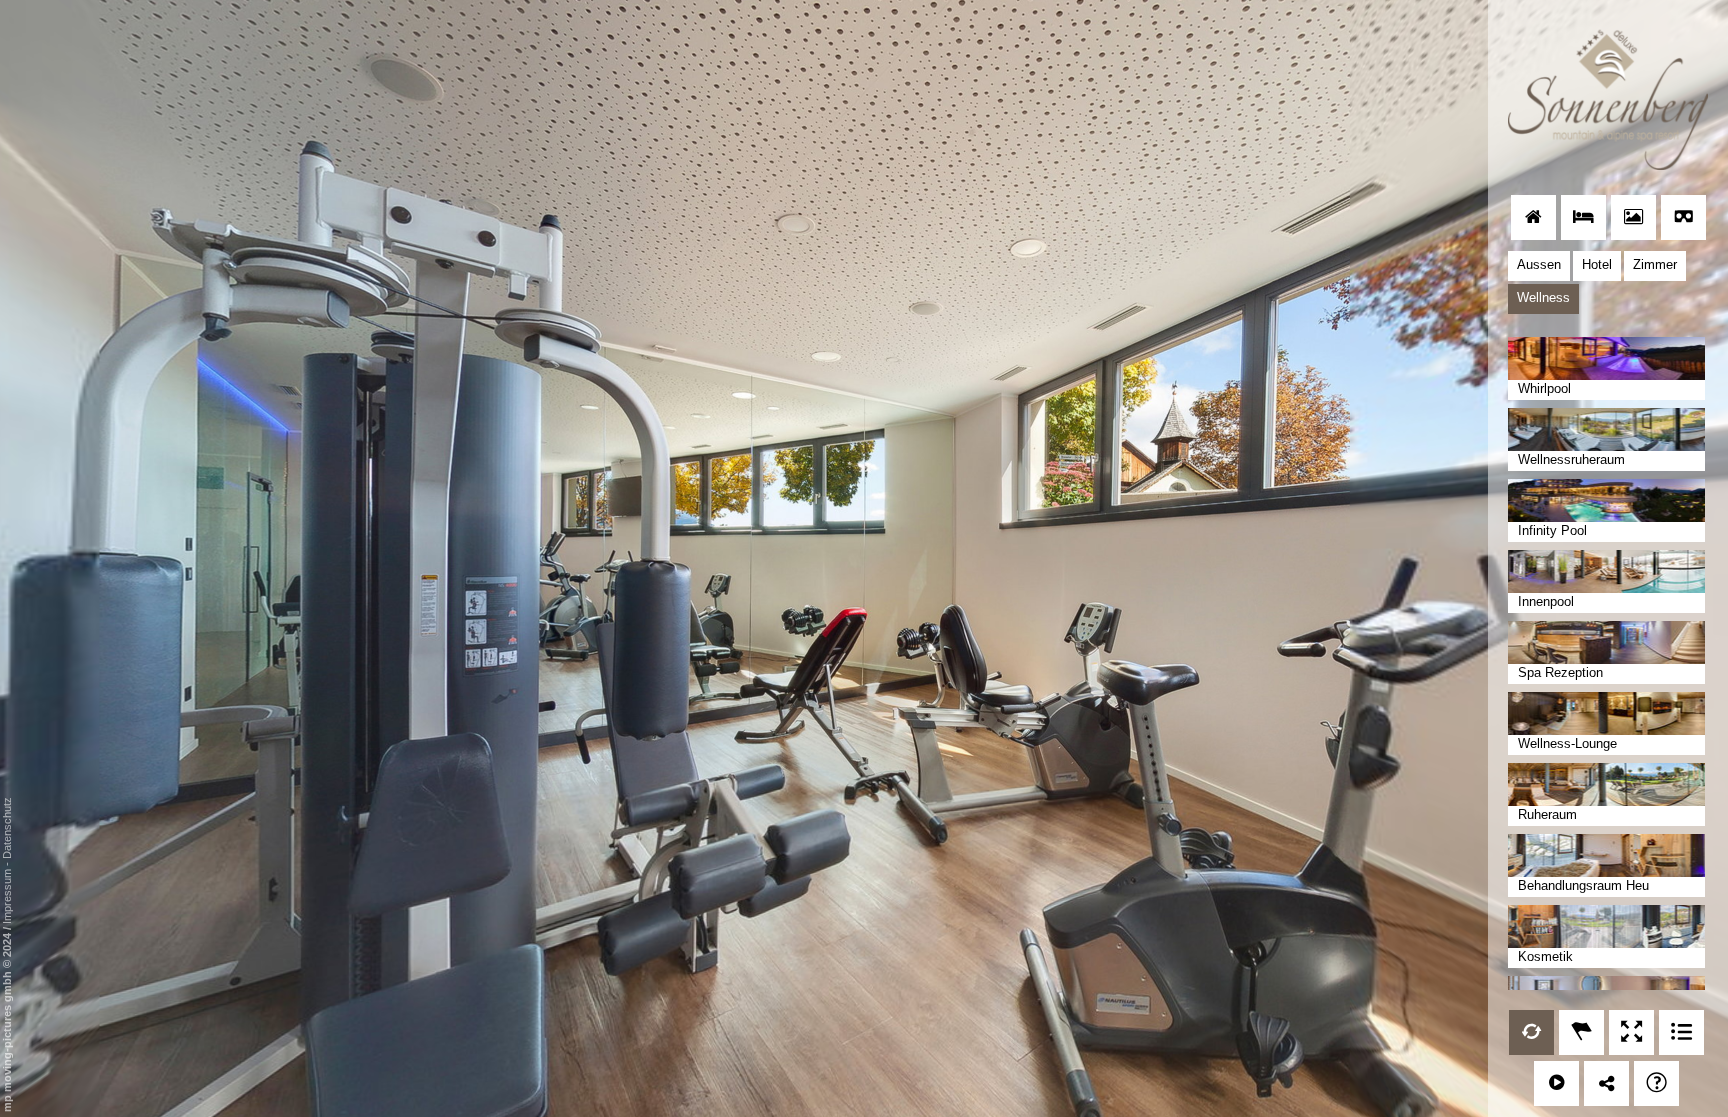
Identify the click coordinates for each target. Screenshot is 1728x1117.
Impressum (7, 896)
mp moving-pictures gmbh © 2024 (7, 1021)
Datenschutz (7, 828)
